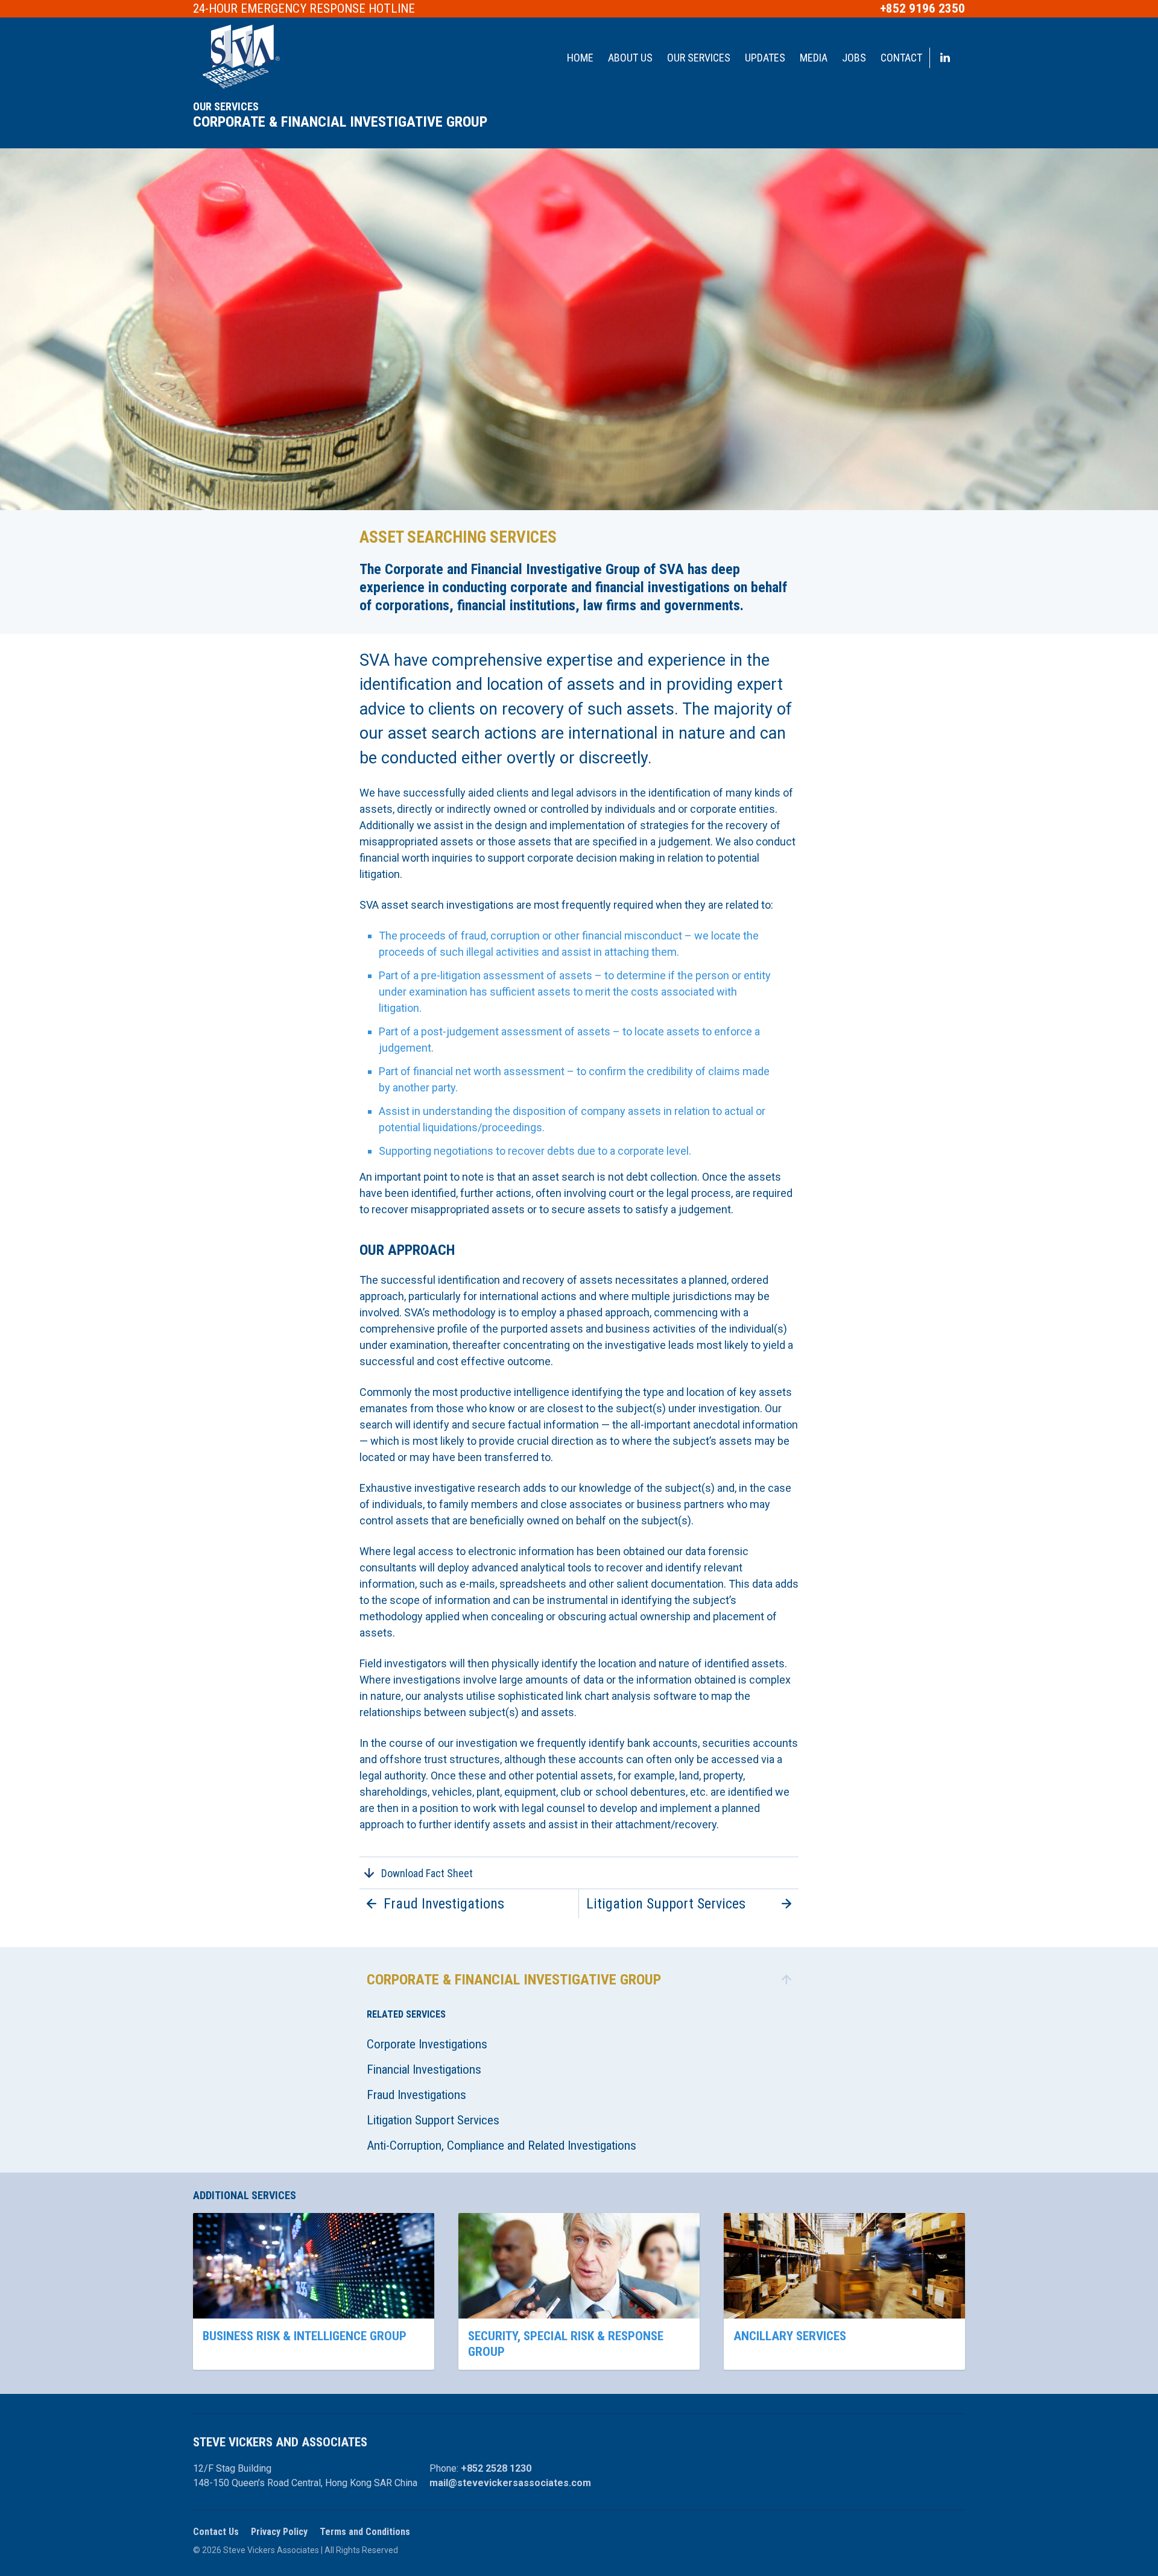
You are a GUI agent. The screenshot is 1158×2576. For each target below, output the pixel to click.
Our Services (699, 58)
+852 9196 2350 (922, 9)
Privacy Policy (279, 2532)
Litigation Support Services (433, 2120)
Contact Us (216, 2532)
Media (814, 58)
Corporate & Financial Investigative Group (340, 122)
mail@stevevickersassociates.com (510, 2483)
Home (580, 58)
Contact (901, 58)
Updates (765, 58)
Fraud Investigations (416, 2095)
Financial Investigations (424, 2069)
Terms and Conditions (365, 2532)
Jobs (854, 58)
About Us (630, 58)
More (314, 2291)
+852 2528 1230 (496, 2468)
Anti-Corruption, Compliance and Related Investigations (501, 2145)
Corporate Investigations (427, 2044)
